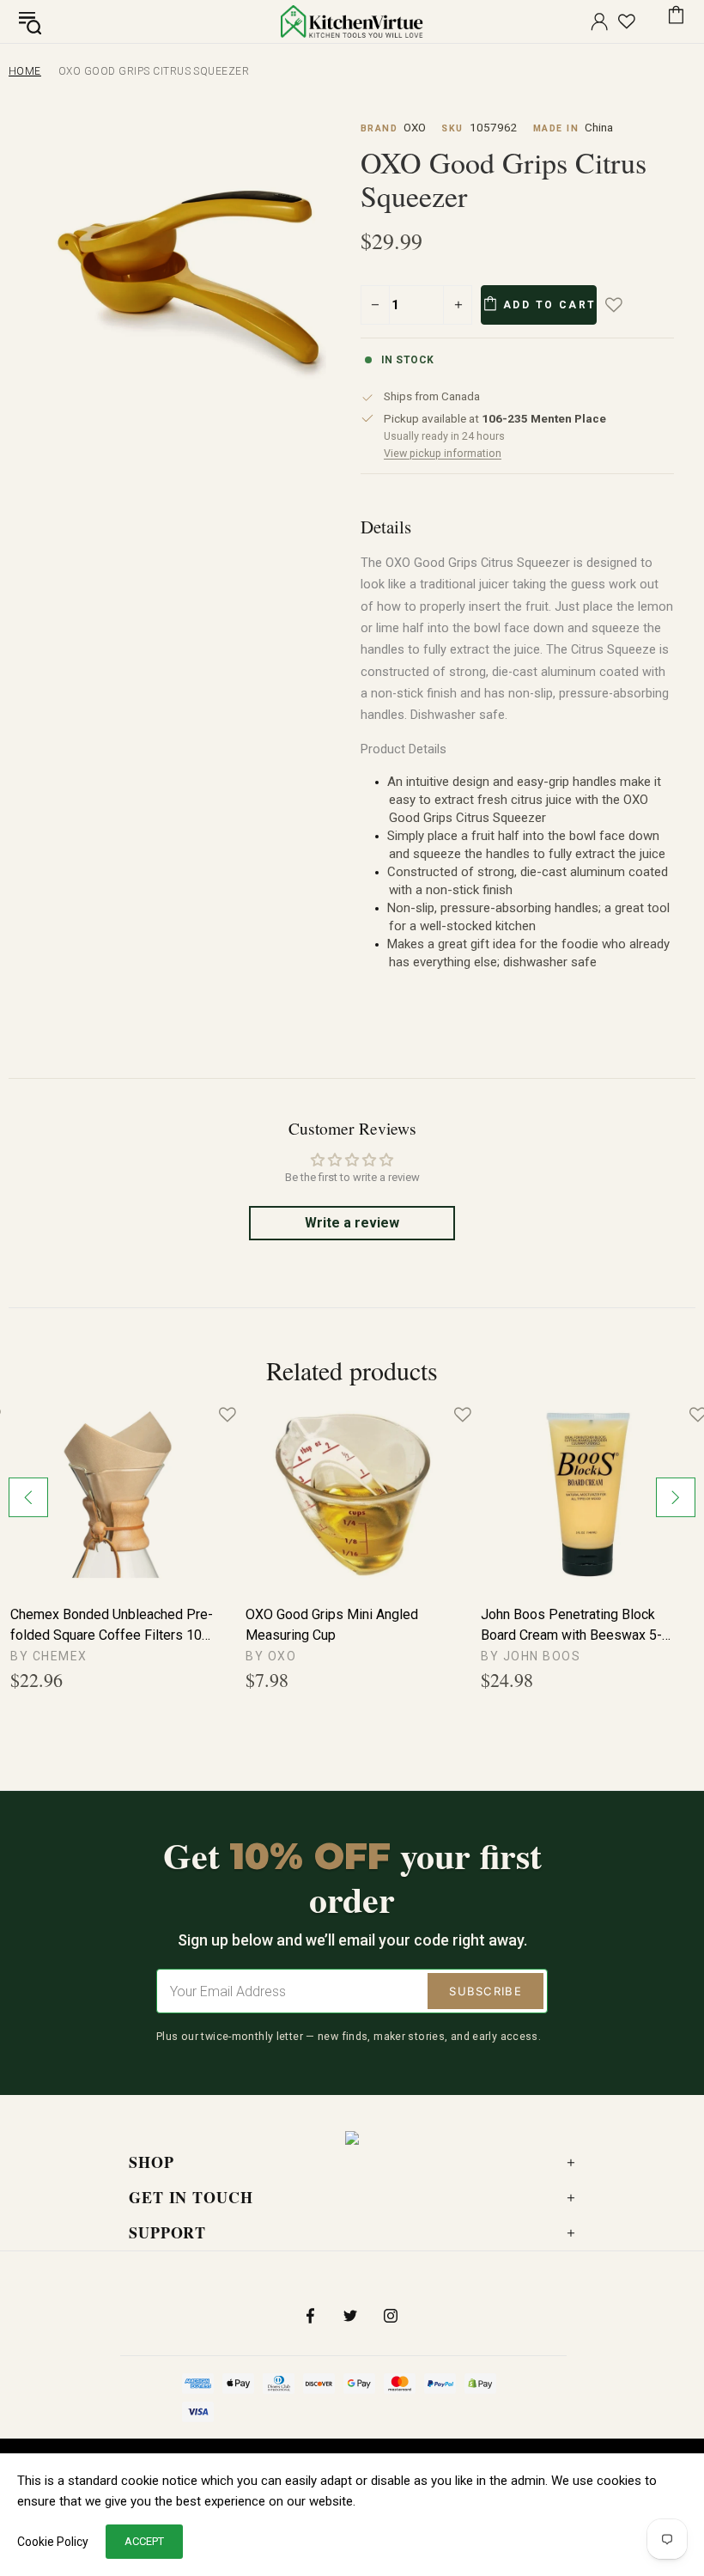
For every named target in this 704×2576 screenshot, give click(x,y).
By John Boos (531, 1656)
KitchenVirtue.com (352, 21)
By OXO (271, 1656)
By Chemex (49, 1656)
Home (25, 71)
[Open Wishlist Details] (627, 21)
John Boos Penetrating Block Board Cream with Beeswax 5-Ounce (571, 1626)
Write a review (352, 1223)
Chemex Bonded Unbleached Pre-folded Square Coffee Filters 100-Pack (112, 1626)
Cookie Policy (53, 2542)
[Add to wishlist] (626, 305)
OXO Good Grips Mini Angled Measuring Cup (332, 1625)
